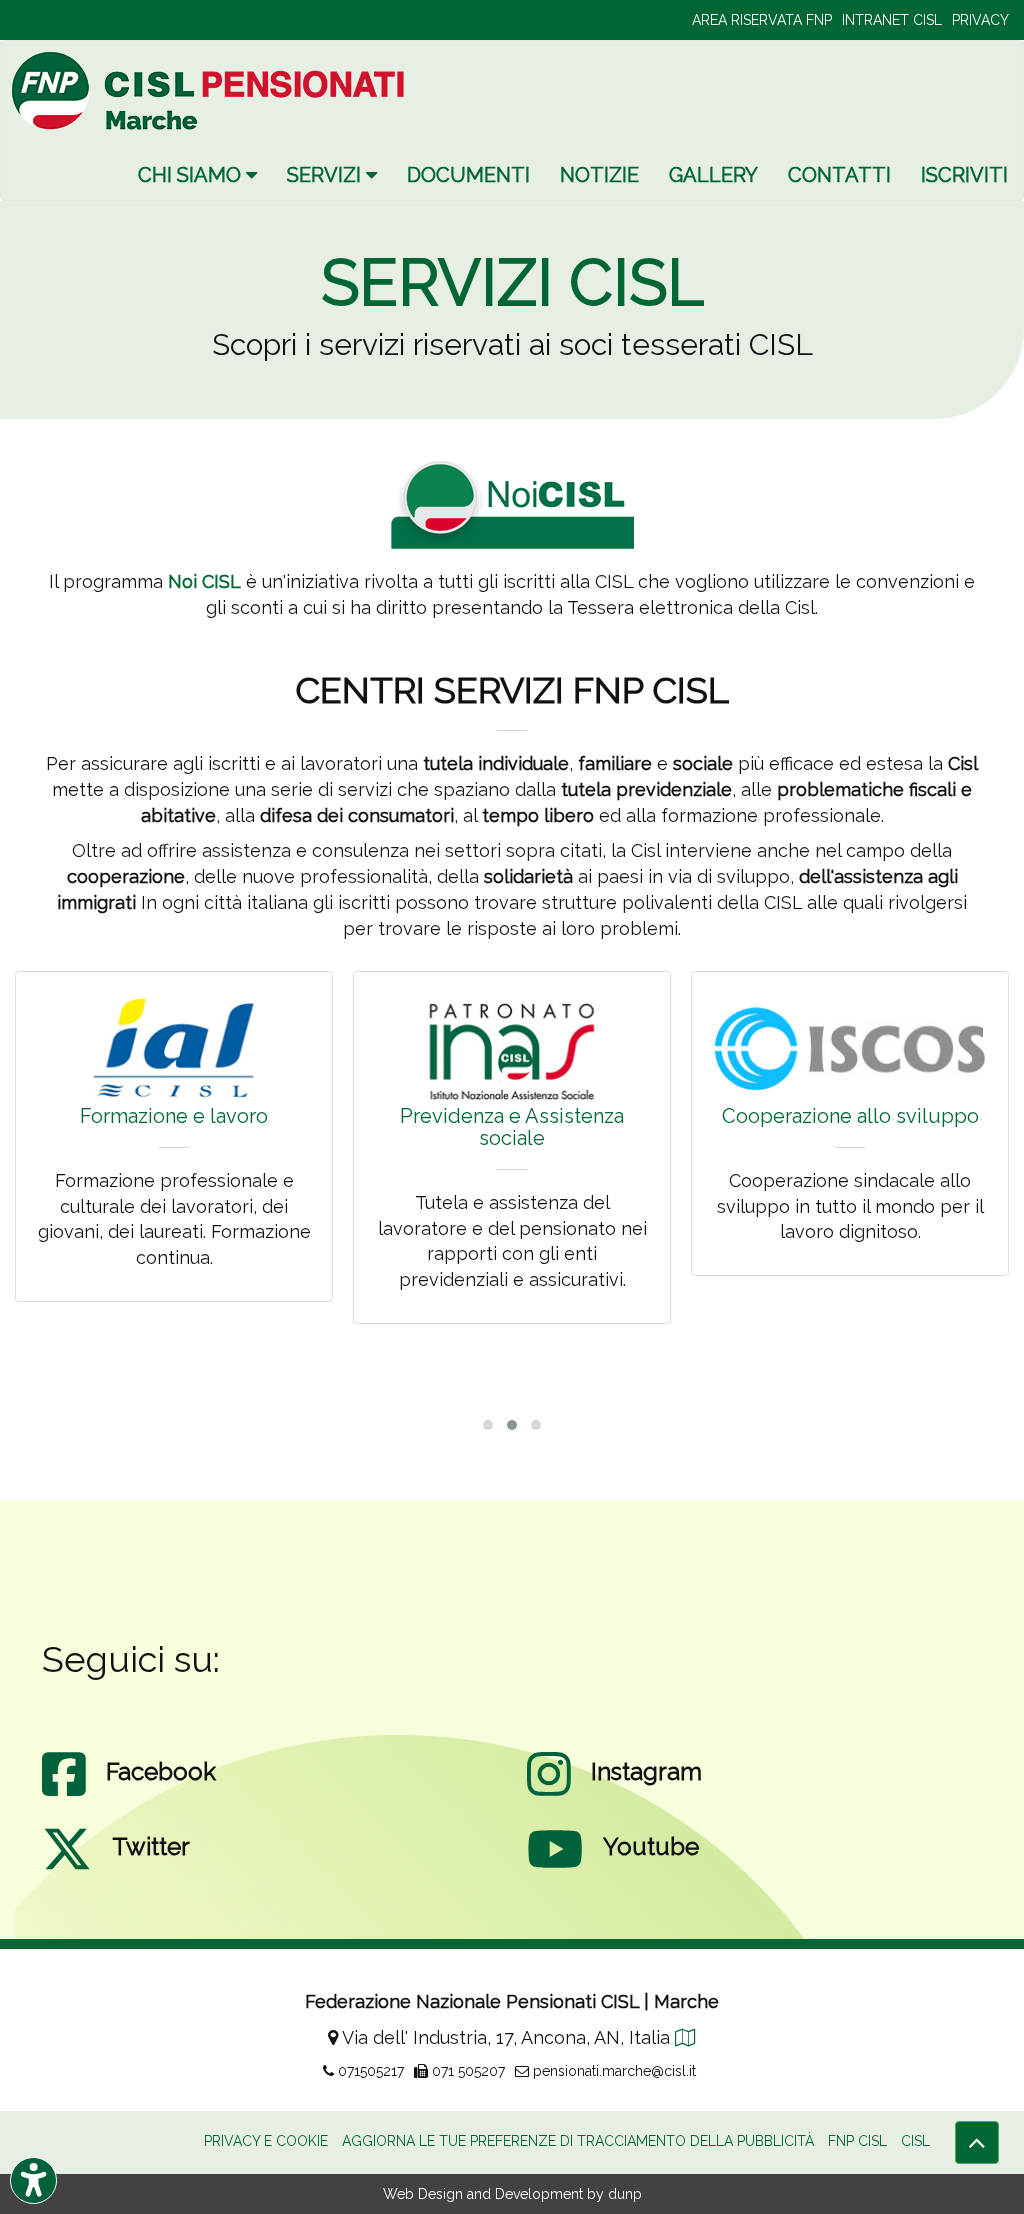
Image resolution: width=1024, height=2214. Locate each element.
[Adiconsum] (858, 1048)
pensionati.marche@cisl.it (612, 2071)
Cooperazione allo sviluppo (520, 1116)
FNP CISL (857, 2141)
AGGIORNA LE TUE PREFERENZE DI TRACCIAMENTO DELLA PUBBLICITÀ (578, 2141)
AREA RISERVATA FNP (762, 20)
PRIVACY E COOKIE (266, 2141)
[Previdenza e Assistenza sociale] (182, 1048)
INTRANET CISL (892, 20)
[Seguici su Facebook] (64, 1794)
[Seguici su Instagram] (549, 1794)
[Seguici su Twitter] (67, 1869)
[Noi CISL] (512, 504)
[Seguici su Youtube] (555, 1869)
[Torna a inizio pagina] (977, 2142)
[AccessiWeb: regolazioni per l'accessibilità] (33, 2180)
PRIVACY (980, 20)
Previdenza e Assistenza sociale (182, 1127)
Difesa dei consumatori (858, 1116)
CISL (915, 2141)
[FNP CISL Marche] (211, 90)
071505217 (369, 2071)
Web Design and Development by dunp (512, 2194)
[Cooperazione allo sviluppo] (520, 1048)
